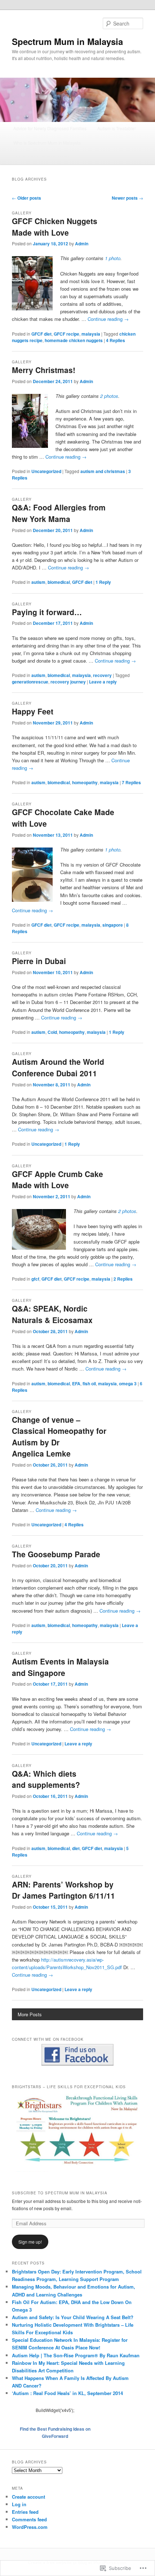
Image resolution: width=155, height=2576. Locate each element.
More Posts (30, 2014)
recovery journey (68, 682)
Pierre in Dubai (39, 961)
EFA (76, 1384)
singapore (113, 925)
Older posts (26, 198)
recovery (102, 675)
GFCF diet (41, 334)
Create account (28, 2497)
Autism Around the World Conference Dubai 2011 (58, 1067)
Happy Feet (33, 711)
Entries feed (25, 2512)
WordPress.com (30, 2527)
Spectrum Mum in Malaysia (67, 41)
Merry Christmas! (44, 370)
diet (76, 1848)
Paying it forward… (47, 612)
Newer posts (127, 198)
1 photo (113, 258)
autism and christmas (103, 471)
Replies (116, 340)
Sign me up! (30, 2242)
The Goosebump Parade (56, 1554)
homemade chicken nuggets (74, 340)
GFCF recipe (67, 334)
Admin (82, 244)
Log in (19, 2504)
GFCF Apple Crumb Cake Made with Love (57, 1180)
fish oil (89, 1384)
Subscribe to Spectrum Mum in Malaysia (60, 2193)
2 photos (109, 396)
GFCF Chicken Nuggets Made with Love (55, 227)
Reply (103, 582)
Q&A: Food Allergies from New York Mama (59, 513)
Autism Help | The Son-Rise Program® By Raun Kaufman (76, 2355)
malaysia (91, 334)
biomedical (59, 582)
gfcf (35, 1279)
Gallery (22, 213)
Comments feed (29, 2519)
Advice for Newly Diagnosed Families (50, 128)
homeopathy (85, 782)
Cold (52, 1032)
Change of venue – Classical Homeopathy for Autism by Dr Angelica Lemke (59, 1437)
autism (38, 582)
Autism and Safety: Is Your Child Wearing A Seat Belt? (73, 2317)
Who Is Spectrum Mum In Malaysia (47, 143)
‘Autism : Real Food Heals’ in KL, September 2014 (67, 2393)
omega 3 (128, 1384)
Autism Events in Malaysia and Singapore (60, 1667)
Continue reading (108, 319)
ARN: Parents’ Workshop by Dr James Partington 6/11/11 (63, 1890)
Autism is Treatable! (116, 128)
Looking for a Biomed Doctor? (43, 157)
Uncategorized (46, 471)
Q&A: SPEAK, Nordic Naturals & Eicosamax (52, 1314)
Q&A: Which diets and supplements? (46, 1779)
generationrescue (30, 682)
